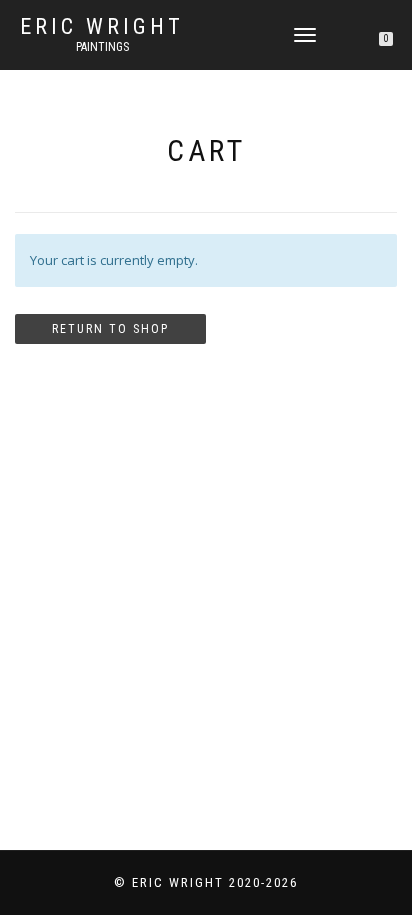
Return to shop (110, 329)
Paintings (102, 47)
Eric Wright (102, 27)
